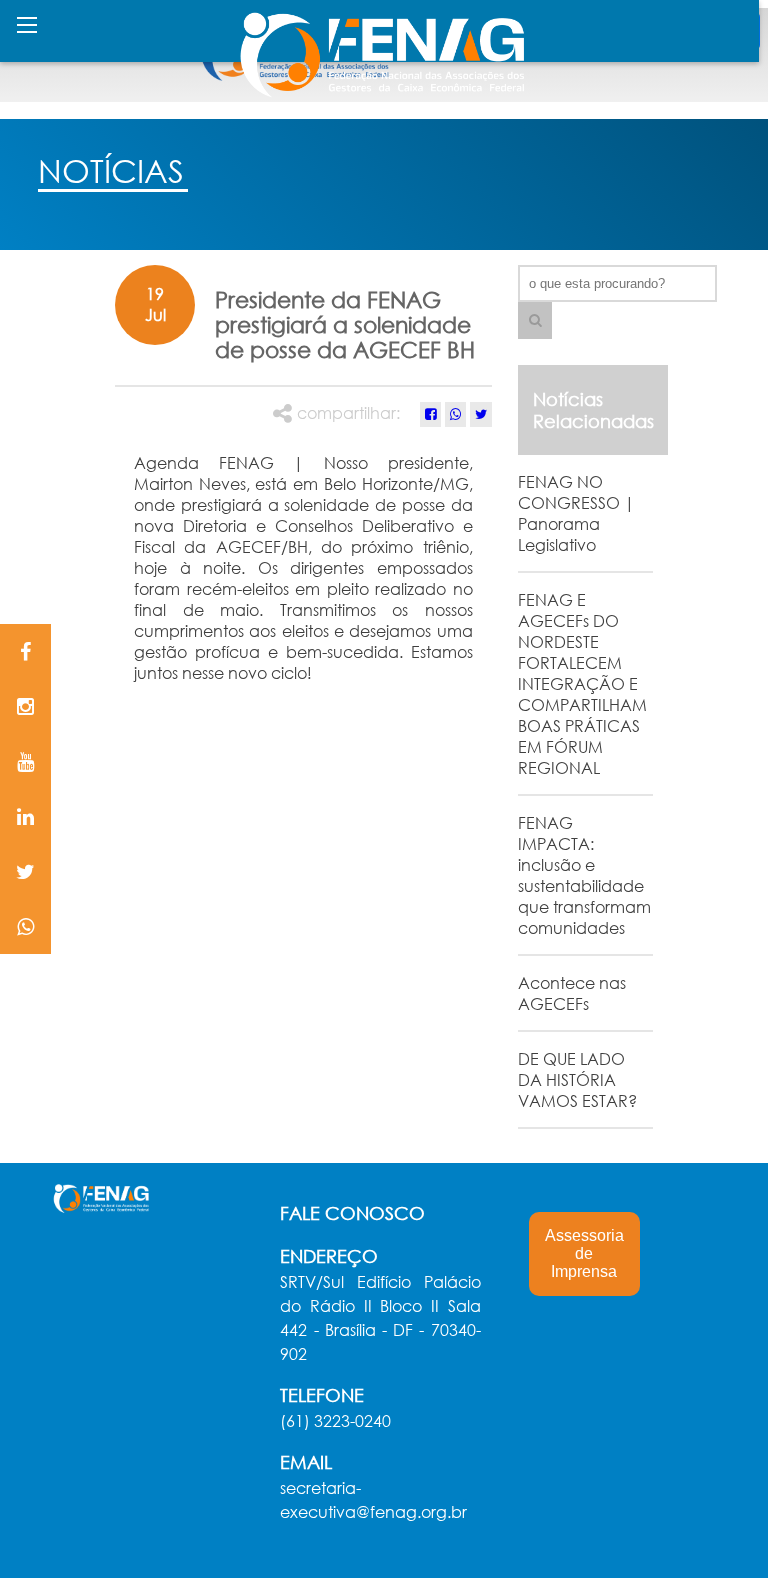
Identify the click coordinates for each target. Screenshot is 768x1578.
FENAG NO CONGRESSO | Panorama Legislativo (576, 513)
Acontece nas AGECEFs (572, 993)
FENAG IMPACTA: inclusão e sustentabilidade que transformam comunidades (584, 875)
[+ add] (535, 320)
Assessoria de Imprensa (584, 1253)
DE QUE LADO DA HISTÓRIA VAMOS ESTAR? (577, 1079)
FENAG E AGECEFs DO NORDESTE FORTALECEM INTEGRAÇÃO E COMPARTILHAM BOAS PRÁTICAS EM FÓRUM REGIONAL (582, 683)
